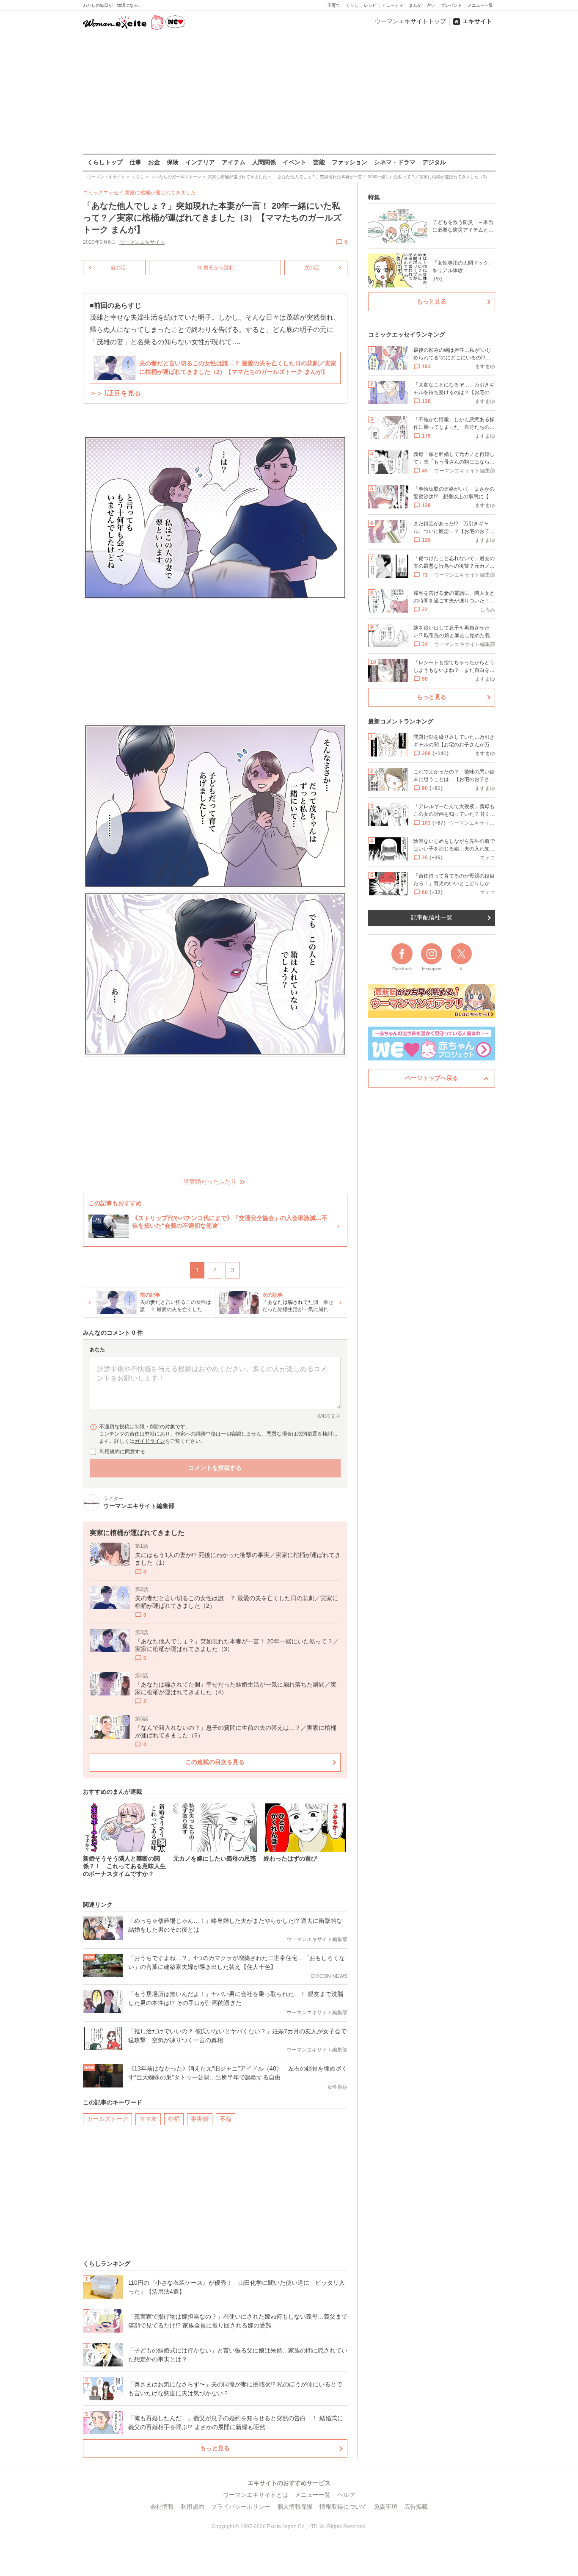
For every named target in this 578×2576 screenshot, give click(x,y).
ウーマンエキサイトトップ (410, 21)
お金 (154, 162)
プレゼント (451, 5)
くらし (352, 5)
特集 (374, 197)
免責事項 (385, 2507)
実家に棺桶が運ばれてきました (160, 193)
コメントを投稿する (215, 1468)
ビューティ (393, 5)
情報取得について (343, 2507)
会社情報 (162, 2507)
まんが (415, 5)
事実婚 (200, 2119)
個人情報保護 (295, 2507)
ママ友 (148, 2119)
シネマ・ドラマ (395, 162)
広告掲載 (416, 2507)
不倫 (226, 2119)
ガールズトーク (107, 2119)
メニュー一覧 (480, 5)
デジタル (434, 162)
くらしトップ (105, 162)
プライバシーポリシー (241, 2507)
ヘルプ (346, 2495)
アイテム (234, 162)
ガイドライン (150, 1441)
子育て (334, 5)
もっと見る (215, 2448)
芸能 (319, 162)
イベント (295, 162)
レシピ (370, 5)
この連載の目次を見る (215, 1762)
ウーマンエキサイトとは (256, 2495)
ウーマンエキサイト (142, 242)
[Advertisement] (289, 93)
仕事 (135, 162)
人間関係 (264, 162)
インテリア (200, 162)
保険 (173, 162)
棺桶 (174, 2119)
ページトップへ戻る (432, 1078)
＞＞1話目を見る (115, 393)
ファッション (350, 162)
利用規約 (110, 1452)
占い (431, 5)
